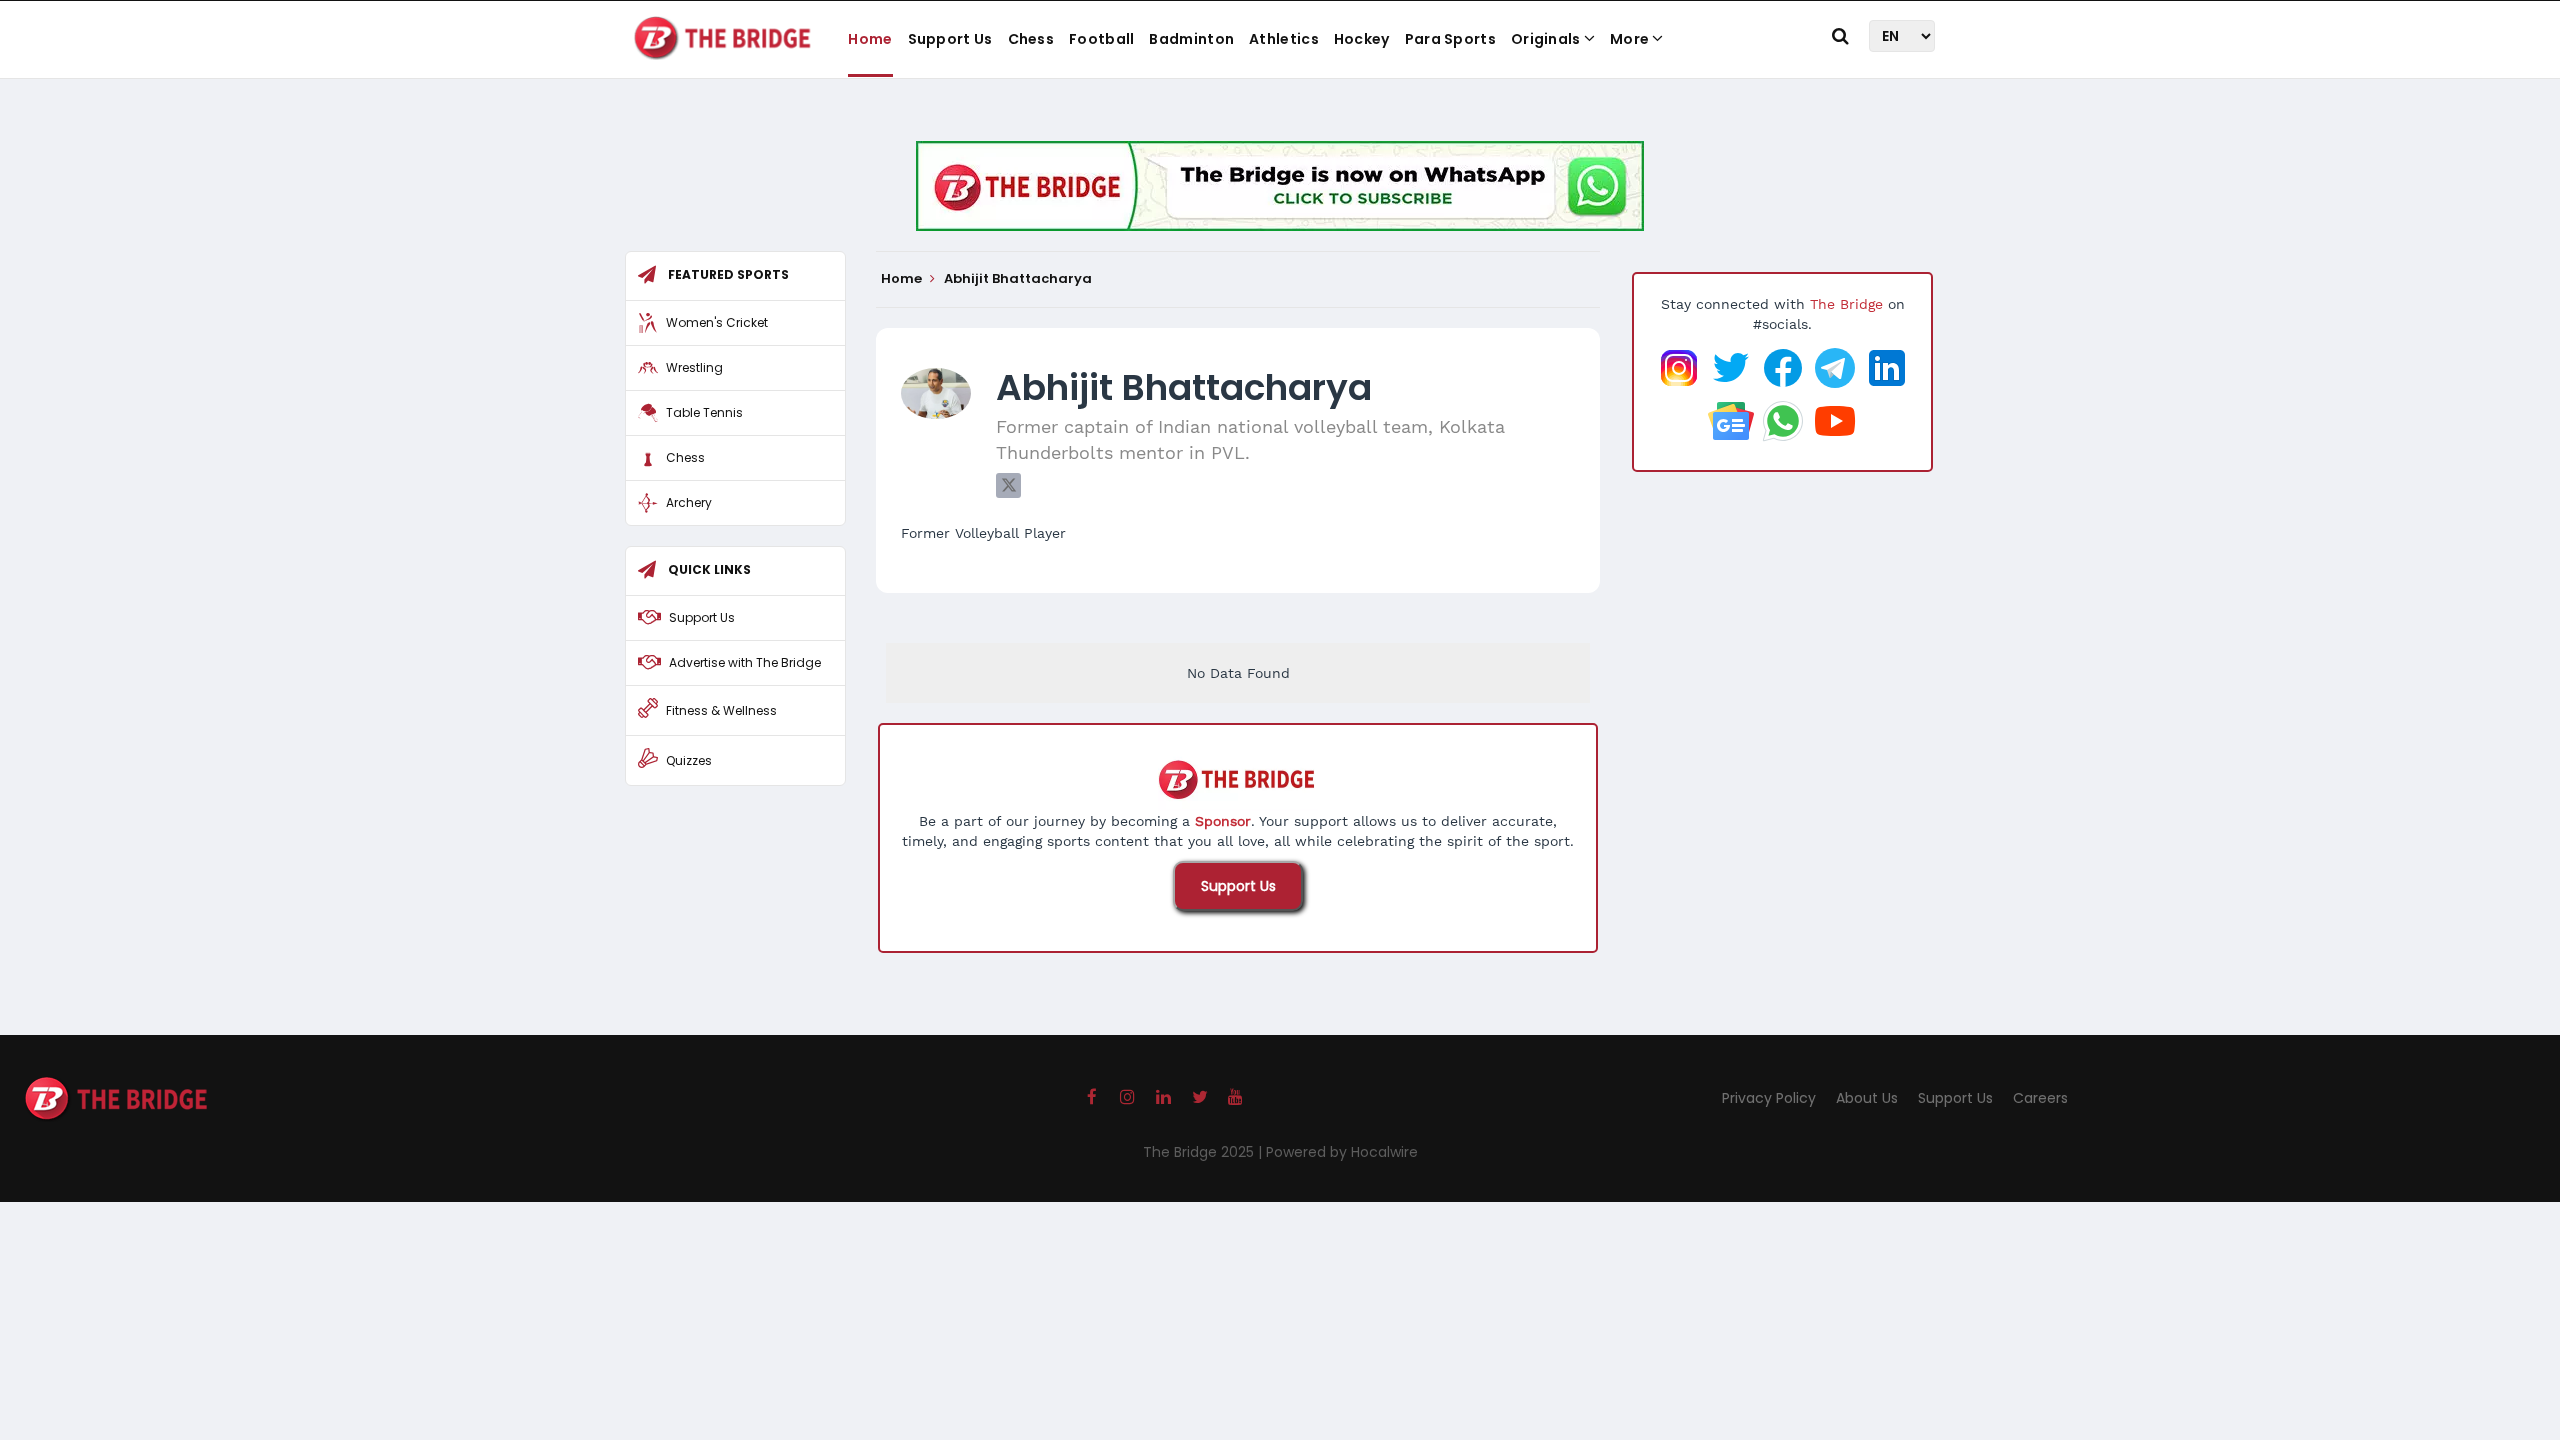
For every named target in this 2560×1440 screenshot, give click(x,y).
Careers (2040, 1098)
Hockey (1362, 39)
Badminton (1191, 39)
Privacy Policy (1769, 1098)
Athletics (1284, 39)
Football (1101, 39)
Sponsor (1223, 821)
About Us (1867, 1098)
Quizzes (689, 760)
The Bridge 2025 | (1204, 1152)
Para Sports (1450, 39)
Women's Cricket (717, 322)
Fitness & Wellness (721, 710)
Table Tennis (704, 412)
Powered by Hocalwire (1342, 1152)
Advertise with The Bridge (745, 662)
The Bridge (1846, 304)
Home (870, 39)
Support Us (950, 39)
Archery (689, 502)
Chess (1031, 39)
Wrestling (694, 367)
